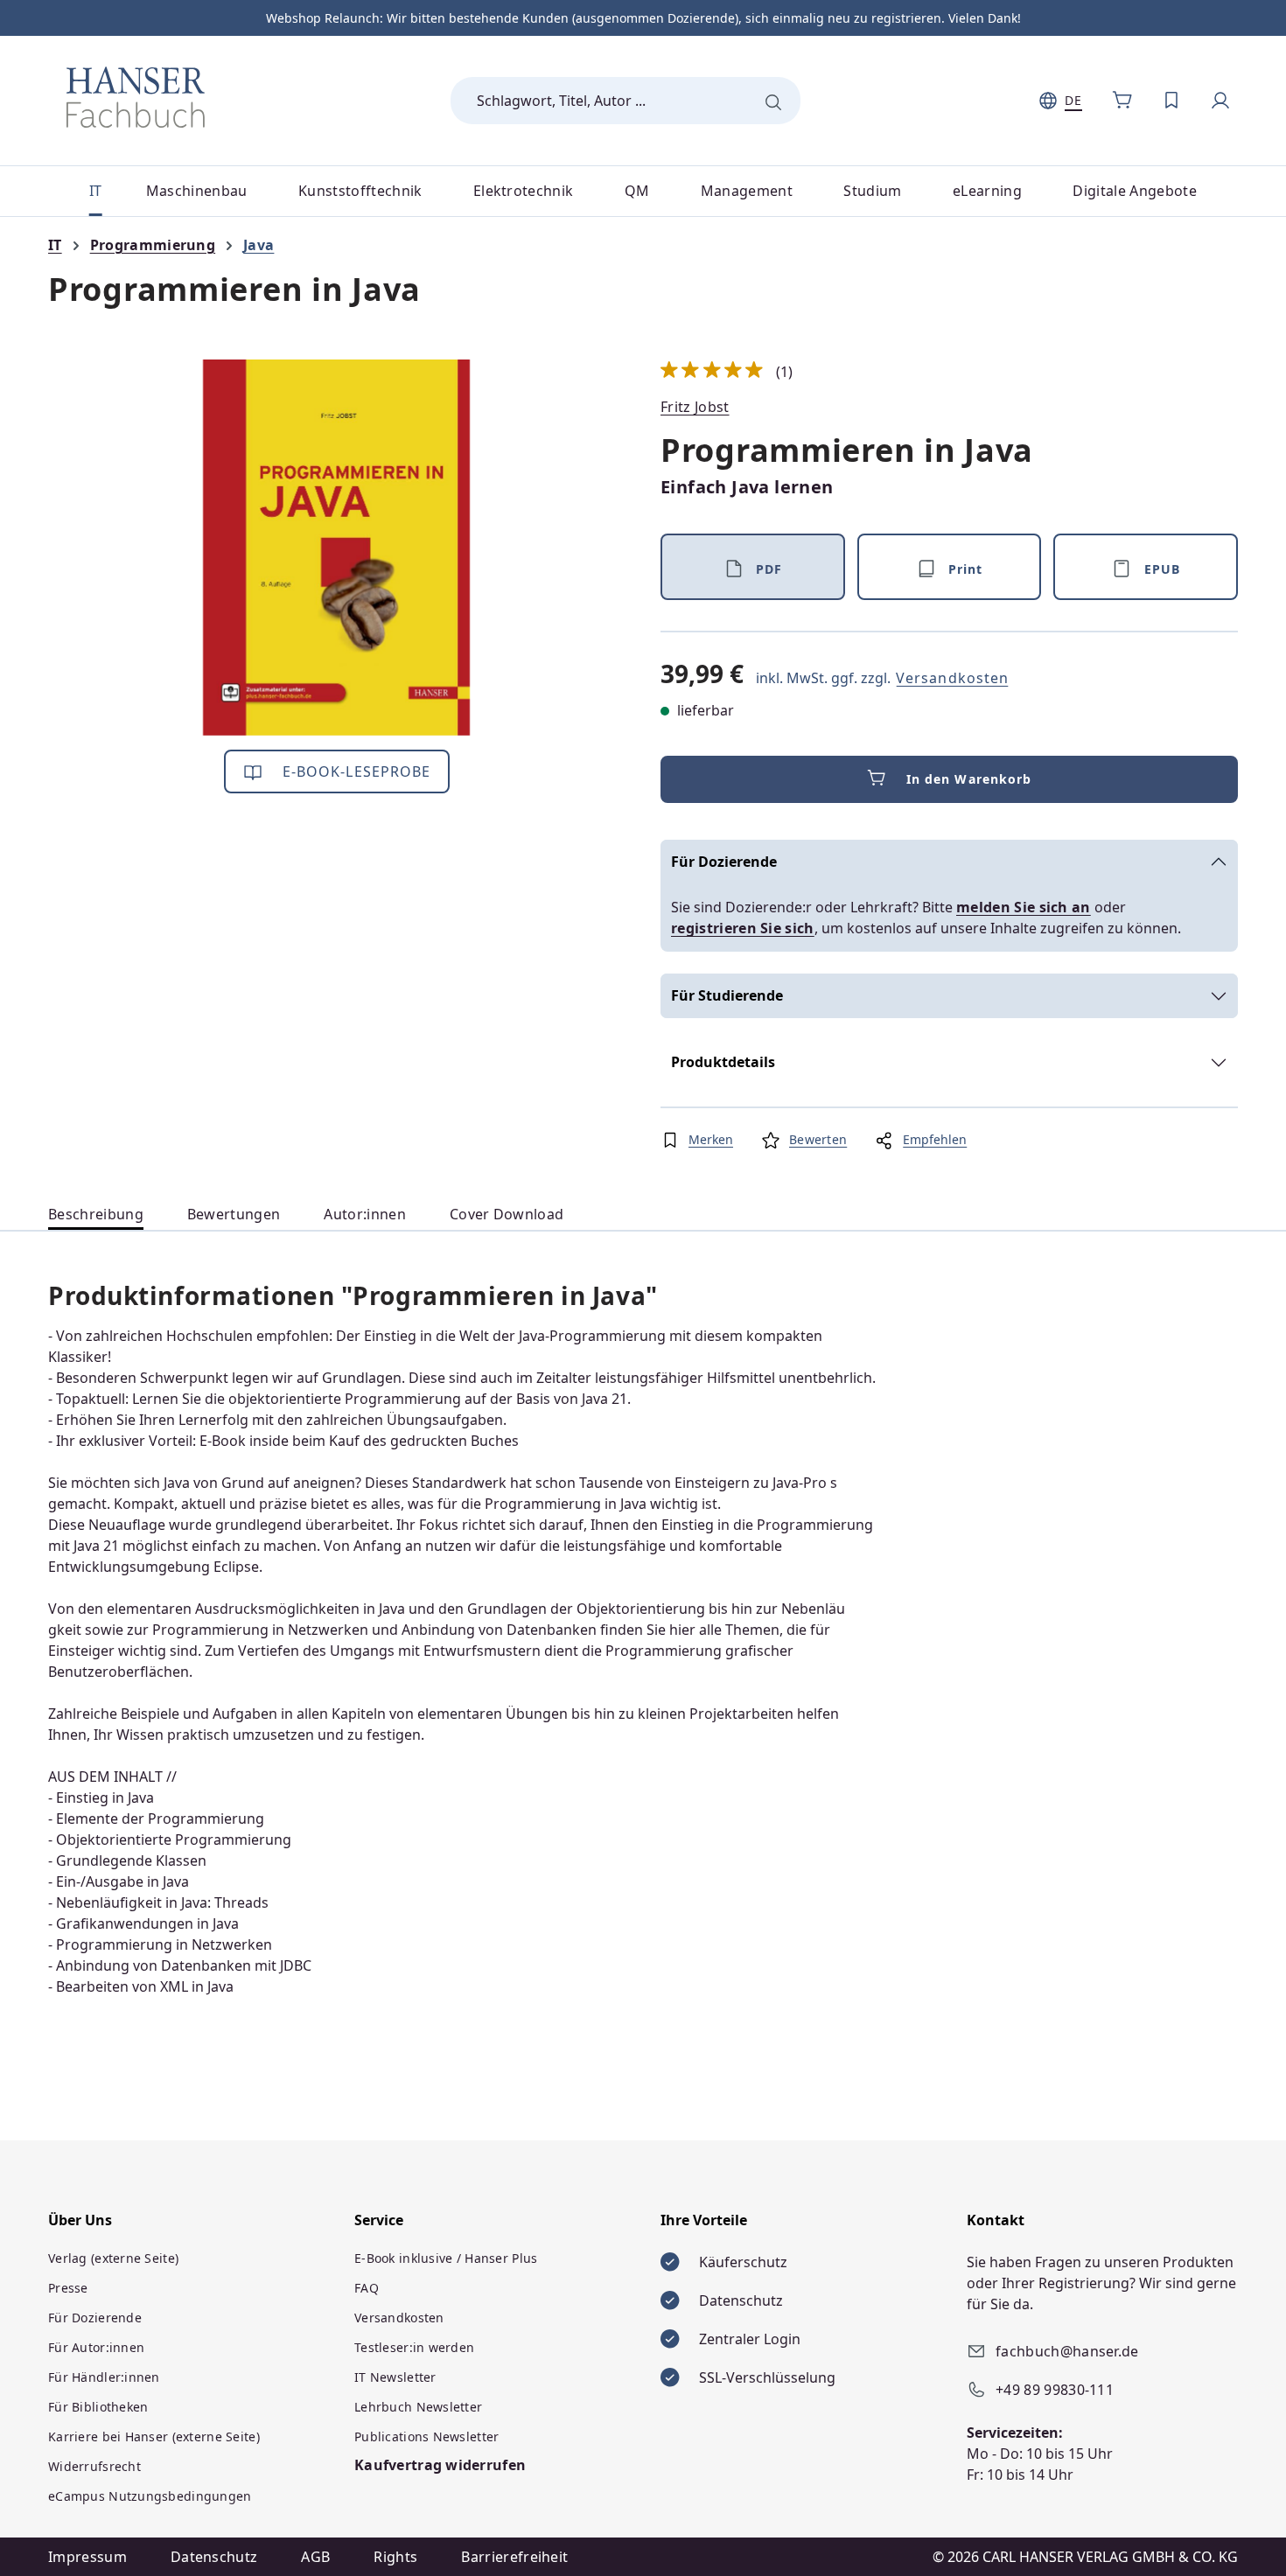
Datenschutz (214, 2557)
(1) (727, 372)
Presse (68, 2288)
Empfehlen (935, 1139)
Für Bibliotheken (98, 2407)
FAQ (367, 2288)
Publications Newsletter (426, 2436)
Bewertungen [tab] (234, 1214)
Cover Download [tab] (507, 1214)
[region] (337, 548)
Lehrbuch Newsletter (418, 2407)
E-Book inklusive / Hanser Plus (446, 2258)
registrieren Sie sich (743, 928)
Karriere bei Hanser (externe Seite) (154, 2436)
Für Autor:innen (96, 2347)
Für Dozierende (724, 862)
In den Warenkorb (969, 779)
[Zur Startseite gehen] (136, 97)
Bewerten (818, 1139)
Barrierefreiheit (514, 2557)
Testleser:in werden (414, 2347)
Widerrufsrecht (94, 2466)
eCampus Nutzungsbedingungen (150, 2496)
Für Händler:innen (104, 2377)
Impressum (87, 2557)
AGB (315, 2557)
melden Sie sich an (1024, 907)
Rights (395, 2557)
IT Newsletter (395, 2377)
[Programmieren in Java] (337, 548)
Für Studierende (727, 995)
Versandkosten (952, 678)
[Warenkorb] (1122, 101)
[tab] (96, 1215)
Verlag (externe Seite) (113, 2258)
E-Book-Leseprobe (355, 771)
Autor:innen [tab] (365, 1214)
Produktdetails (723, 1062)
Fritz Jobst (695, 407)
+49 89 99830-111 (1055, 2390)
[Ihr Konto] (1220, 101)
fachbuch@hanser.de (1067, 2351)
